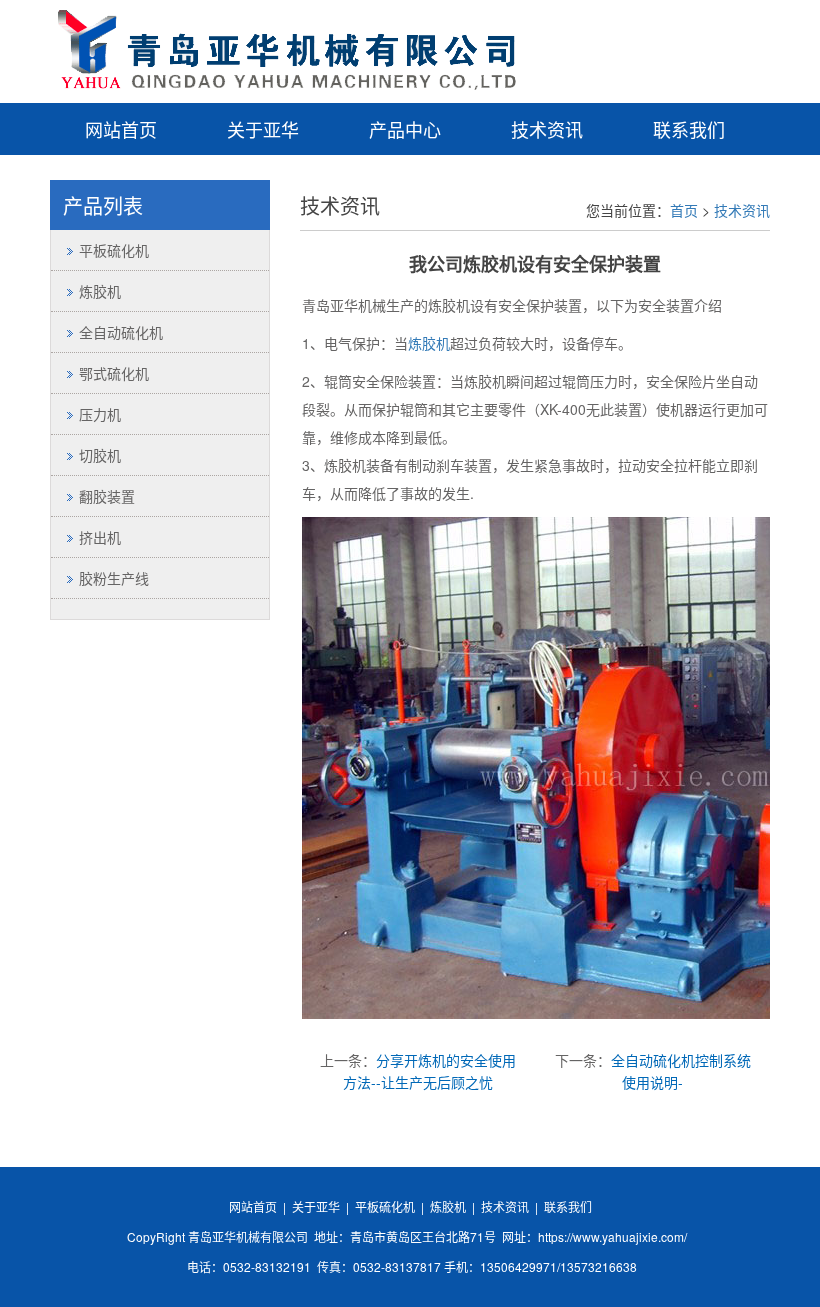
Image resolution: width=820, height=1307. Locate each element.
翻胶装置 (107, 496)
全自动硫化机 (121, 332)
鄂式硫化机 (114, 373)
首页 (684, 210)
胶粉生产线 (114, 578)
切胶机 (100, 455)
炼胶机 (429, 343)
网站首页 (121, 129)
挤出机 (100, 537)
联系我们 (689, 129)
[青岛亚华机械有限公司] (285, 44)
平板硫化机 (114, 250)
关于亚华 (263, 129)
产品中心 (405, 129)
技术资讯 (547, 129)
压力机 (100, 414)
